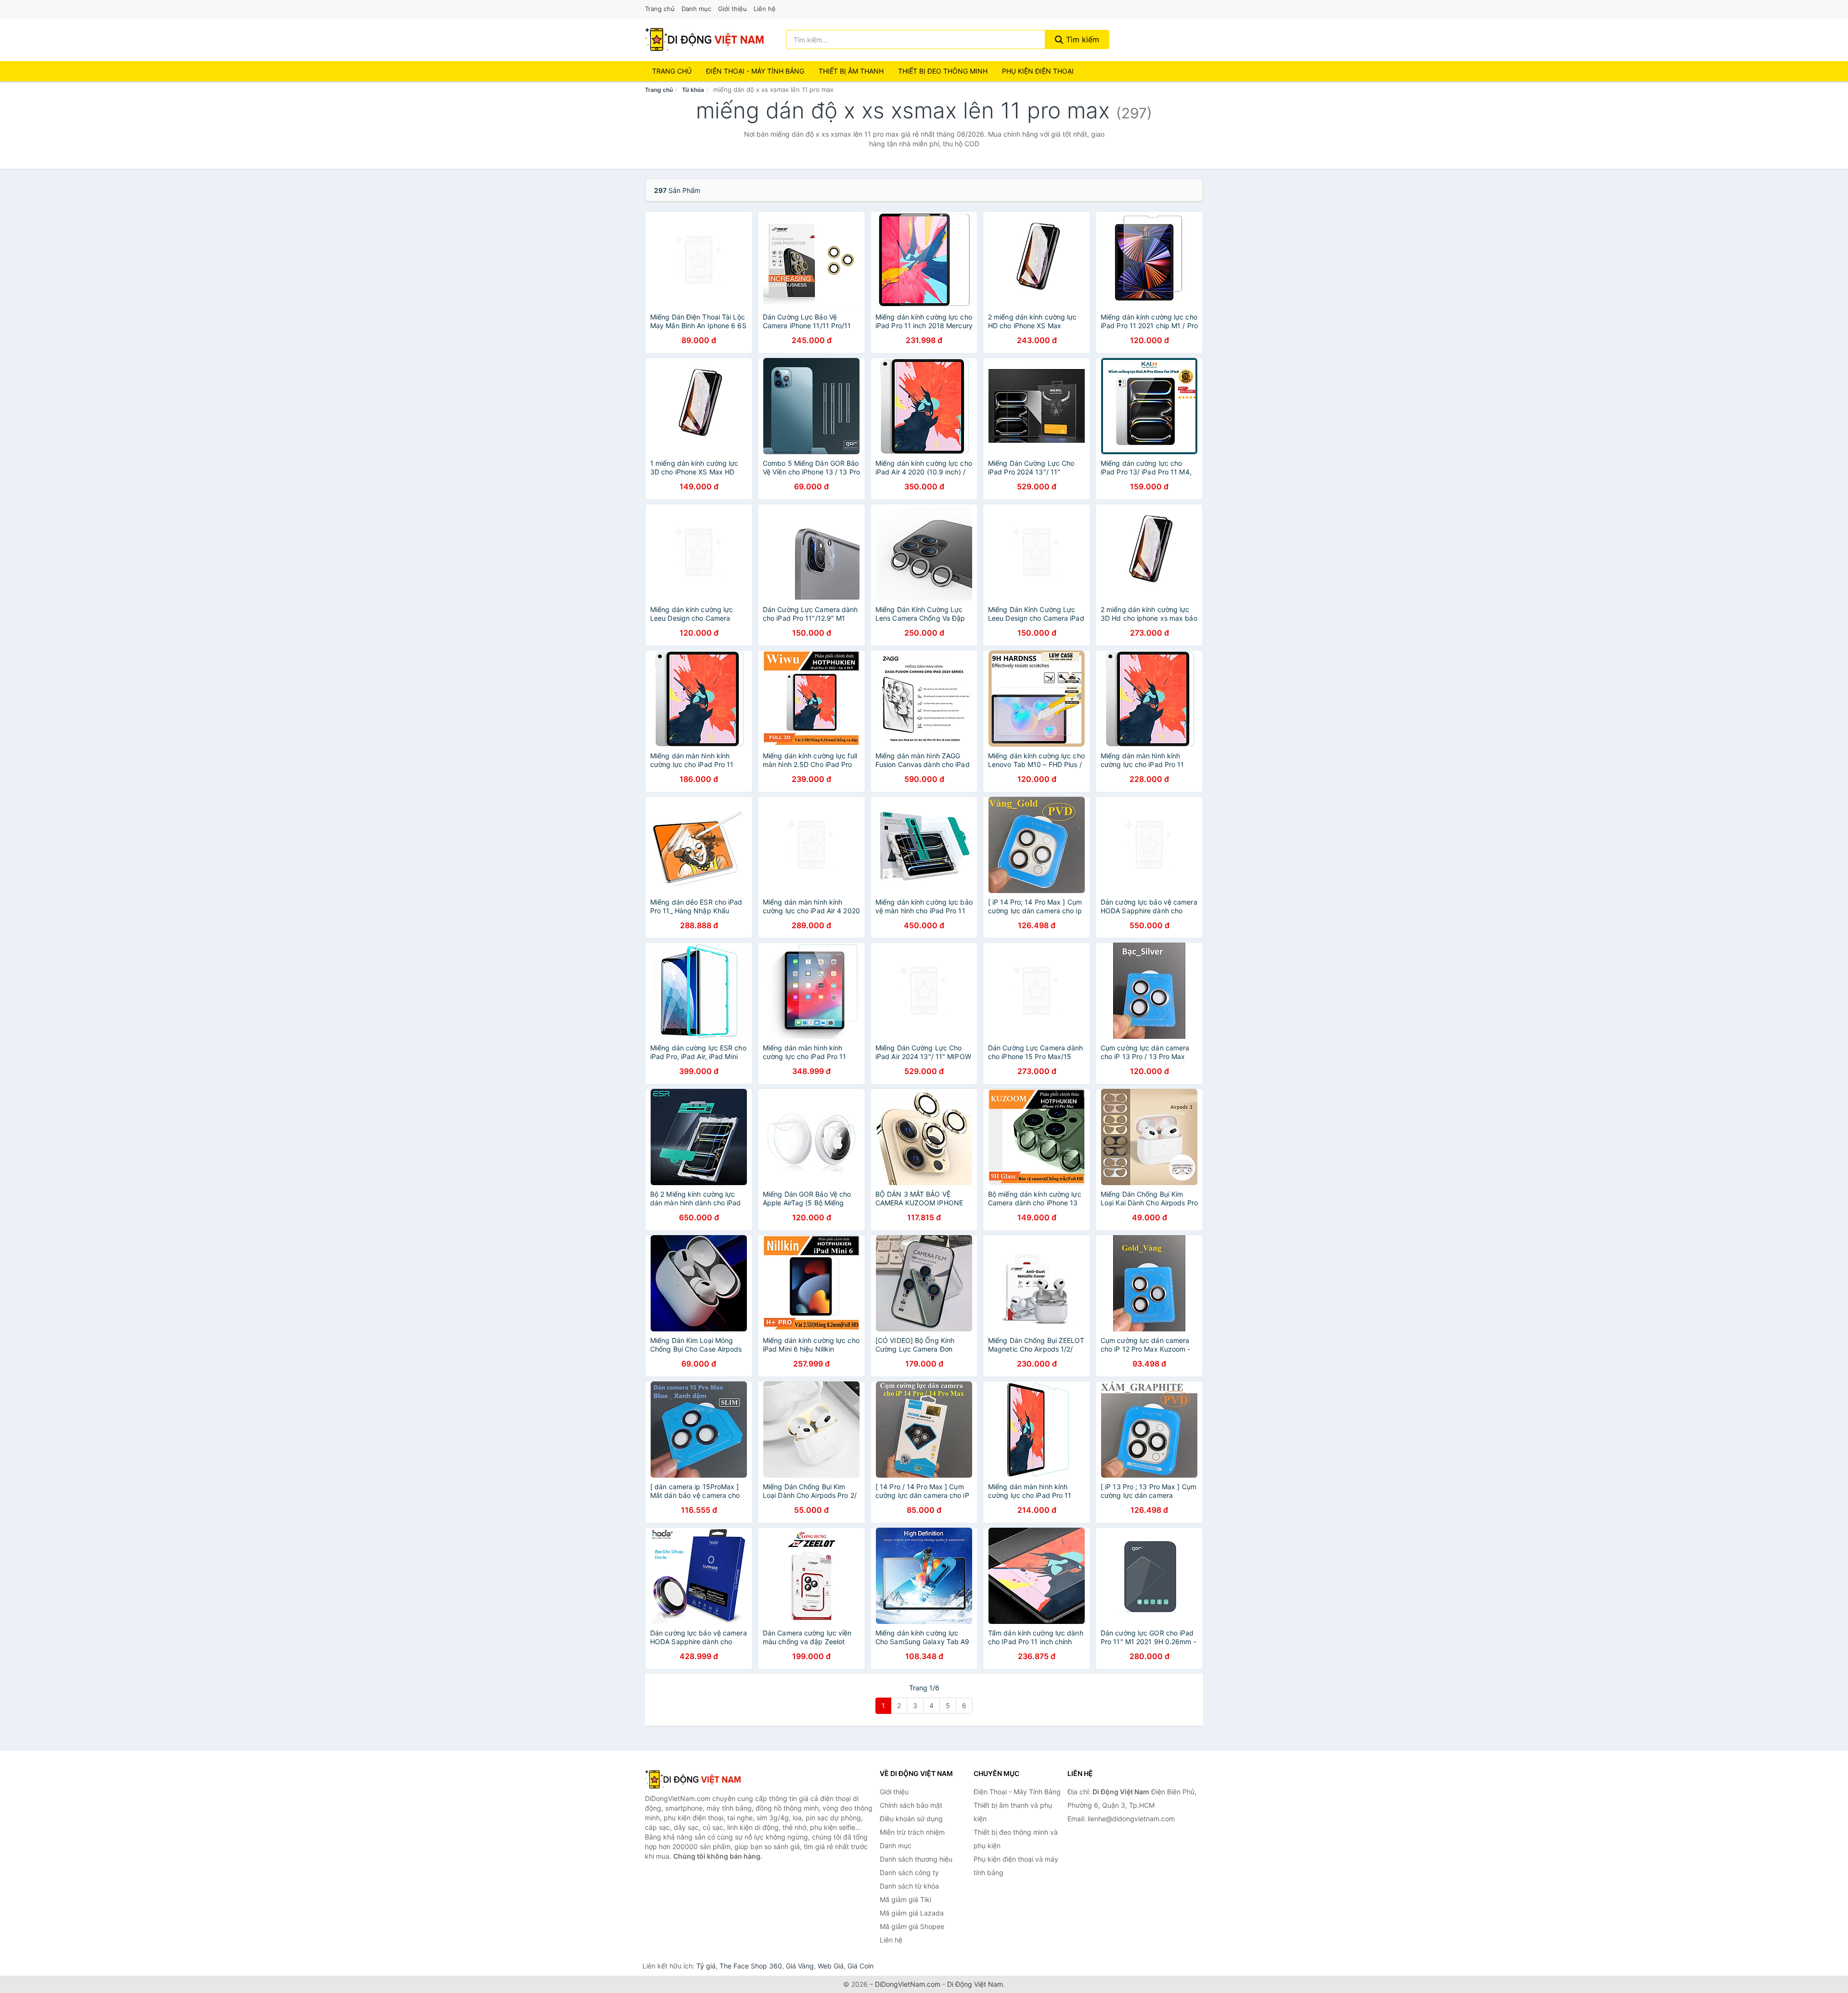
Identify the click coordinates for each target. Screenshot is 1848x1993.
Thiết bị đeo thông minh (943, 71)
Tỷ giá (706, 1966)
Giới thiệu (732, 9)
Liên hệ (765, 9)
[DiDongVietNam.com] (705, 39)
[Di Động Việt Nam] (693, 1779)
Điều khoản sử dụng (911, 1819)
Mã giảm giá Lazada (912, 1913)
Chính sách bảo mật (911, 1805)
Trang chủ (660, 9)
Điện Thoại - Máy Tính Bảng (755, 71)
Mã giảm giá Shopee (912, 1926)
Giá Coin (860, 1966)
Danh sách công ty (909, 1872)
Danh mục (696, 9)
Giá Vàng (800, 1966)
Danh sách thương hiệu (916, 1859)
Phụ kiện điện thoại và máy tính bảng (1016, 1866)
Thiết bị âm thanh (851, 71)
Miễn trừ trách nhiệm (912, 1832)
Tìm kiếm (1081, 39)
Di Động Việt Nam (975, 1984)
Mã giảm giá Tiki (905, 1899)
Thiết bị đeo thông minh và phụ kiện (1016, 1839)
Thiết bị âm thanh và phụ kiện (1013, 1812)
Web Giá (831, 1966)
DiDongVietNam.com (908, 1984)
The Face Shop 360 (751, 1966)
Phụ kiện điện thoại (1038, 71)
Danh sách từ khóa (909, 1886)
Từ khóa (693, 90)
